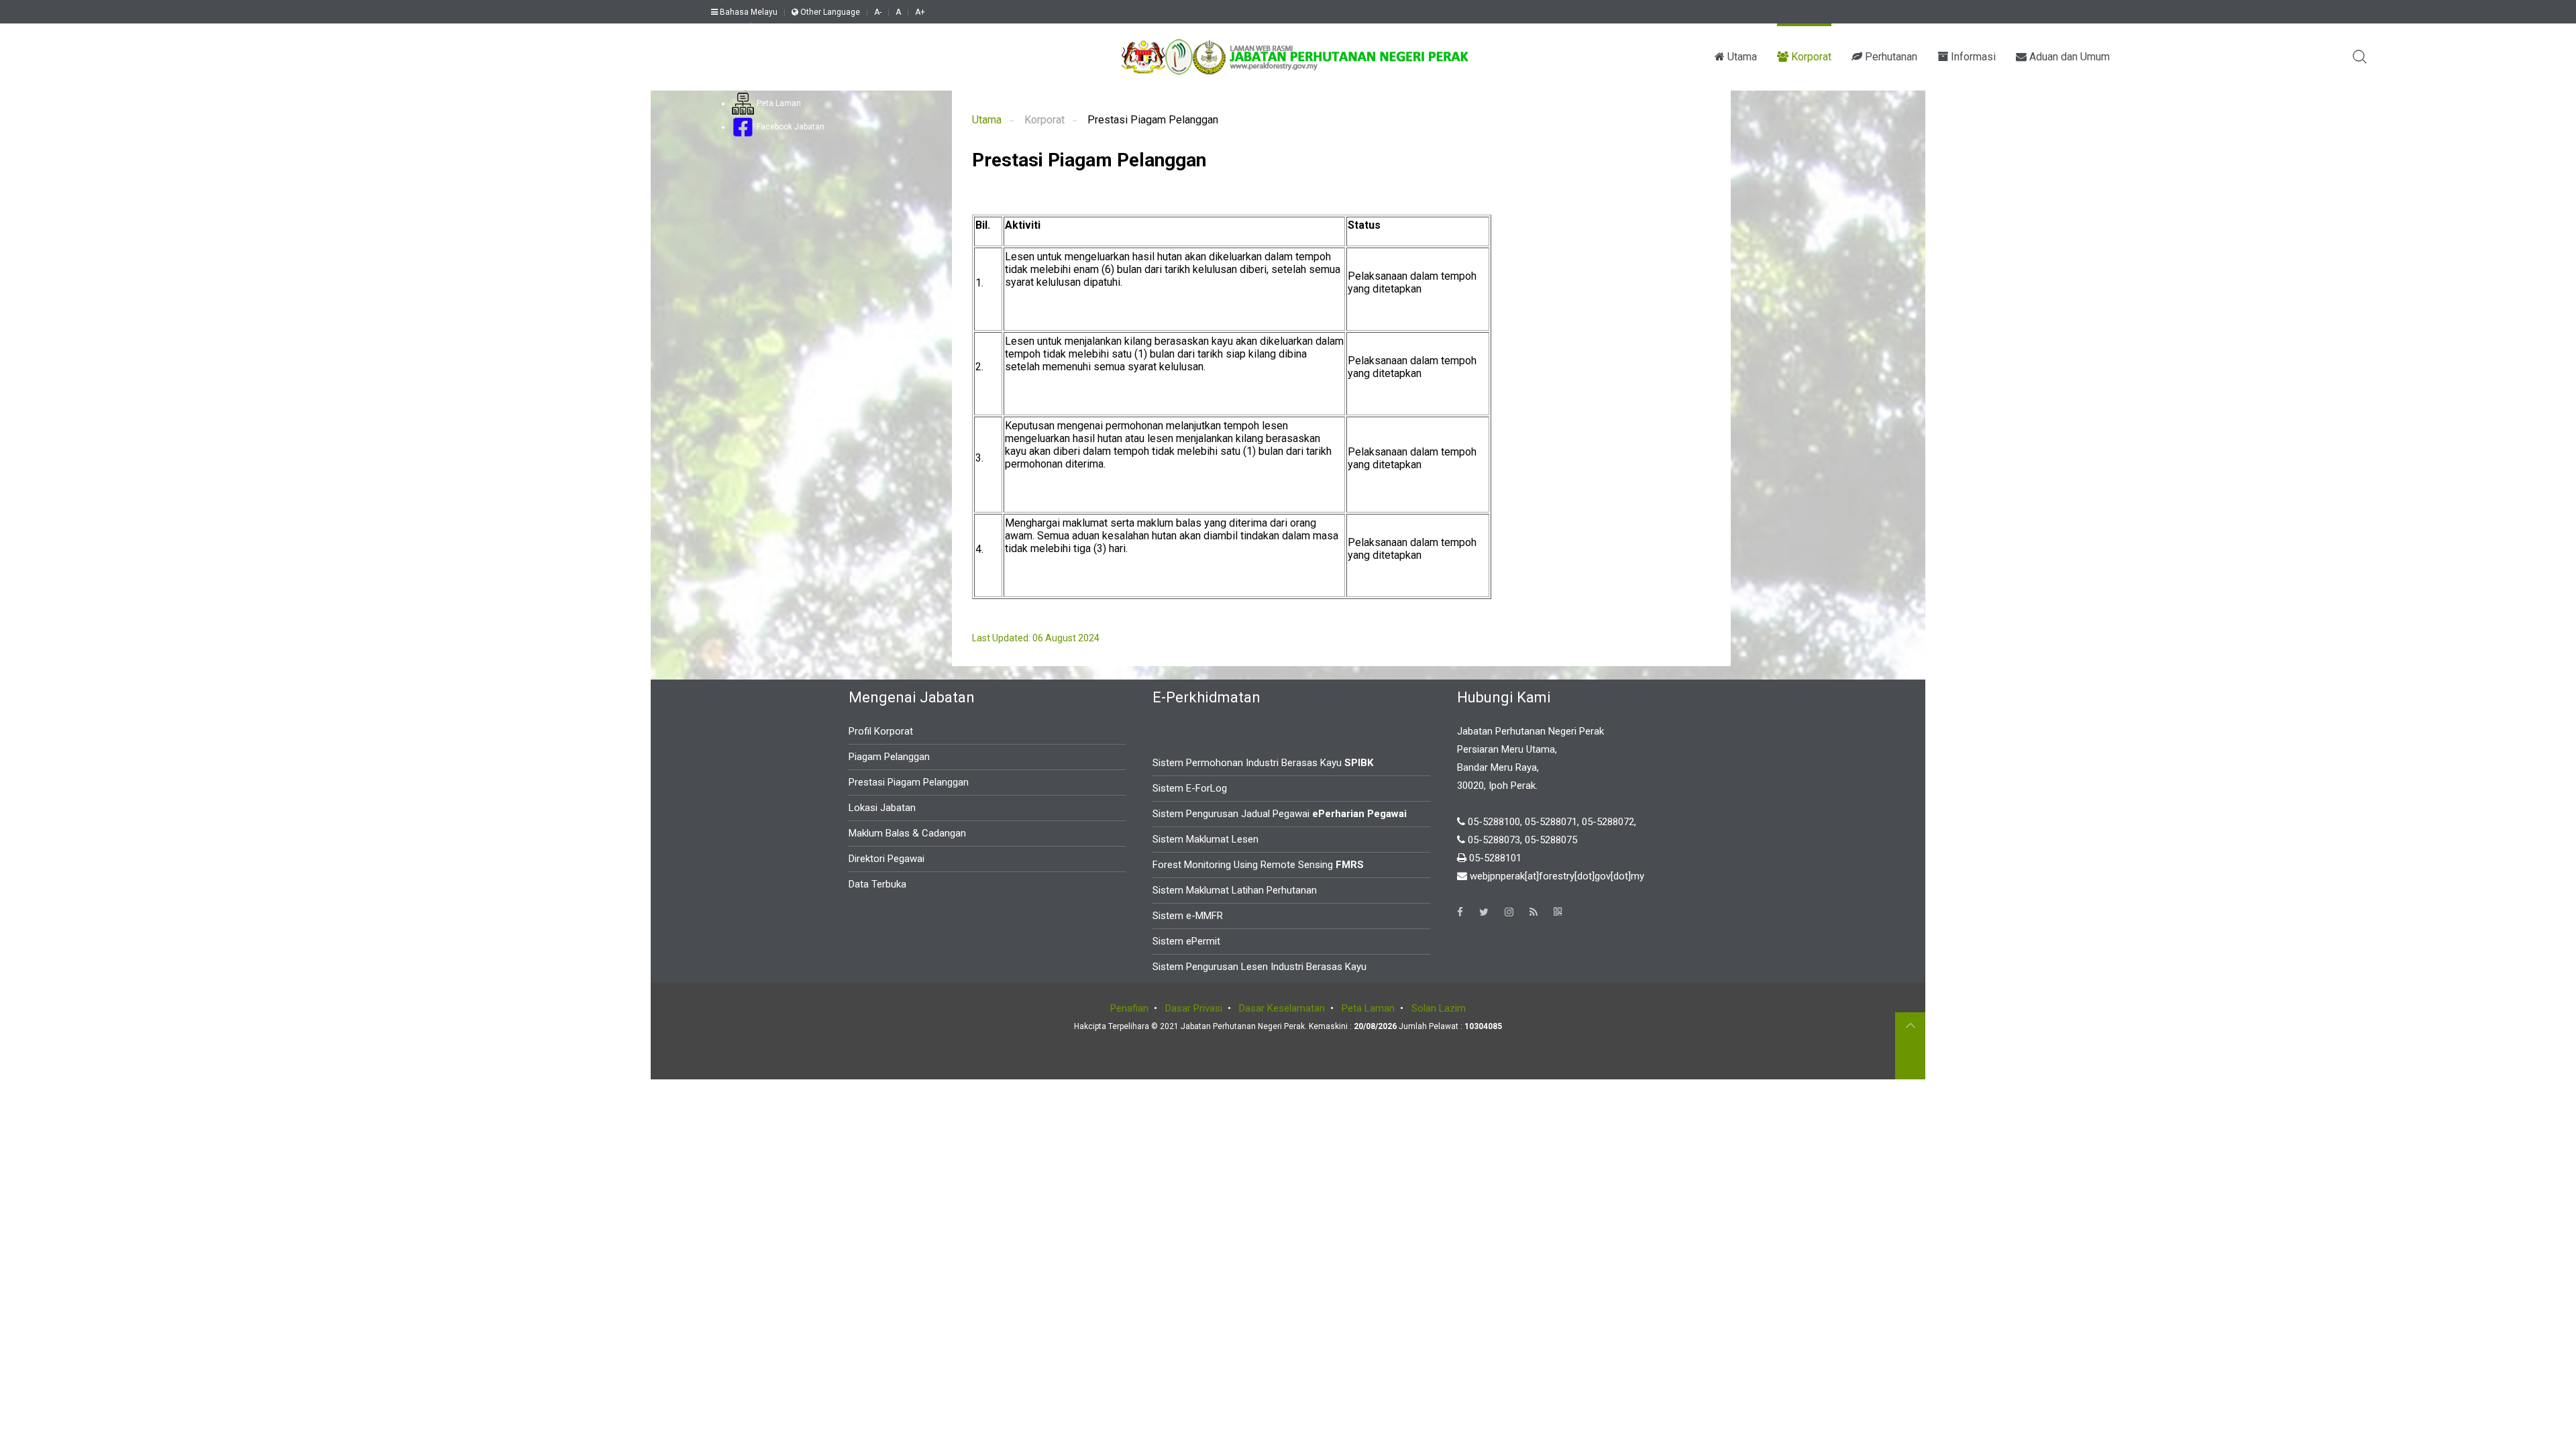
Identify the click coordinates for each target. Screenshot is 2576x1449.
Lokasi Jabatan (882, 808)
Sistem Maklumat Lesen (1205, 839)
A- (878, 12)
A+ (920, 12)
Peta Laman (778, 103)
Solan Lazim (1439, 1008)
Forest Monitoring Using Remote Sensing (1258, 865)
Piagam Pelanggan (889, 757)
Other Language (829, 12)
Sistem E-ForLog (1190, 788)
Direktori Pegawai (887, 859)
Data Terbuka (877, 884)
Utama (1741, 57)
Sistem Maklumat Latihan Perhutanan (1235, 890)
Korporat (1810, 57)
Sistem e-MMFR (1188, 916)
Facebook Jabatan (790, 127)
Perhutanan (1890, 57)
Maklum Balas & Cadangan (907, 833)
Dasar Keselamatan (1282, 1008)
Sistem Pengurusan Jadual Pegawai (1280, 814)
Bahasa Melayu (748, 12)
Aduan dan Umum (2068, 57)
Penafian (1129, 1008)
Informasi (1972, 57)
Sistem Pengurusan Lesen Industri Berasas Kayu (1259, 967)
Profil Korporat (881, 731)
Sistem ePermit (1186, 941)
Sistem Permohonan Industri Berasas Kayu (1263, 763)
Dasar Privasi (1194, 1008)
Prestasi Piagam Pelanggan (909, 782)
